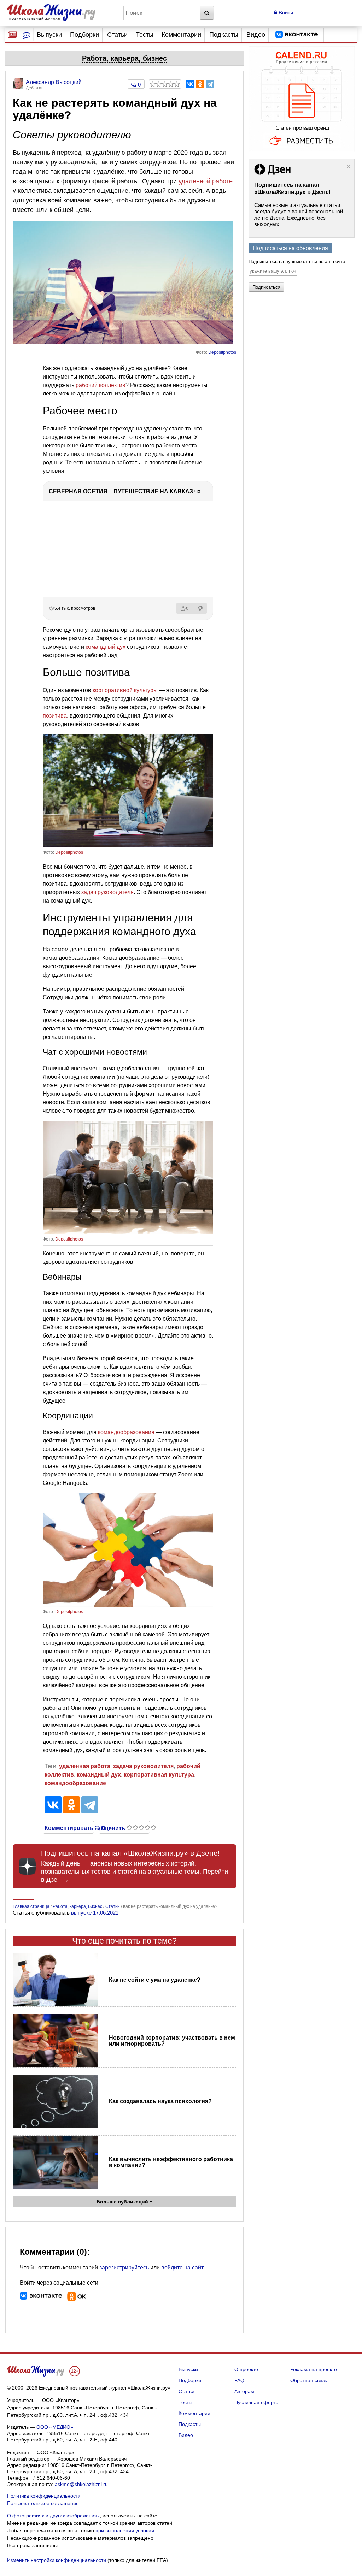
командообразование (75, 1783)
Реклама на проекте (314, 2369)
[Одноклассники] (200, 84)
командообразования (126, 1432)
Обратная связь (309, 2380)
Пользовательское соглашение (43, 2503)
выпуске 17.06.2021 (95, 1913)
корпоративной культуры (125, 690)
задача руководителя (143, 1766)
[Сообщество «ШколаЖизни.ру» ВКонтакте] (297, 35)
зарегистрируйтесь (124, 2268)
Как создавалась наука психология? (160, 2101)
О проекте (246, 2369)
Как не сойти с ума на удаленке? (155, 1980)
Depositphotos (222, 352)
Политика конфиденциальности (44, 2496)
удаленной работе (206, 181)
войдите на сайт (182, 2268)
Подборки (84, 35)
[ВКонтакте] (190, 84)
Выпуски (49, 35)
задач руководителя (107, 892)
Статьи (117, 35)
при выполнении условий (125, 2530)
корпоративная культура (159, 1775)
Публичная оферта (256, 2402)
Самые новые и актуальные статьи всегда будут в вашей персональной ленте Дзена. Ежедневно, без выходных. (299, 215)
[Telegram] (210, 84)
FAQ (239, 2380)
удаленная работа (85, 1766)
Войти (285, 13)
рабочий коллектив (101, 385)
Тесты (145, 35)
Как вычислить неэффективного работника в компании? (171, 2162)
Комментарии (181, 35)
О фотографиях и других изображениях (53, 2516)
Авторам (244, 2391)
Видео (256, 35)
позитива (55, 716)
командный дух (106, 647)
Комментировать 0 (68, 1827)
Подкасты (224, 35)
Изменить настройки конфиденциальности (57, 2560)
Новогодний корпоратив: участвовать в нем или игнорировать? (172, 2041)
